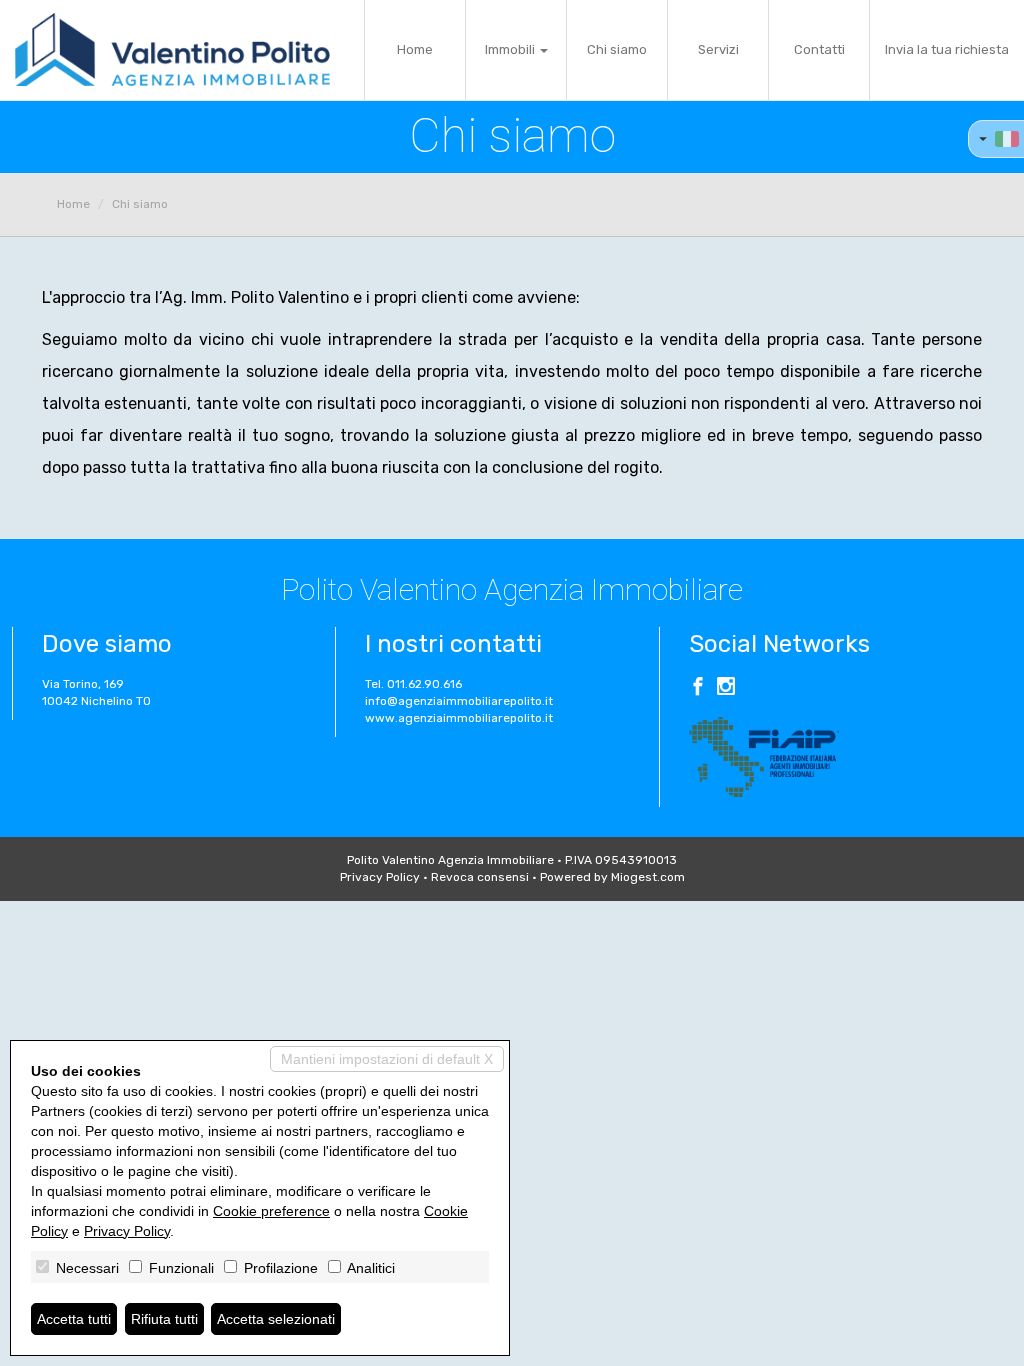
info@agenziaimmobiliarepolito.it (459, 701)
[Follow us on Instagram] (726, 689)
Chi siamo (617, 49)
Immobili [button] (511, 49)
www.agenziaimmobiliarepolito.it (459, 718)
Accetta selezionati (276, 1319)
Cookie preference (271, 1211)
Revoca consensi (480, 877)
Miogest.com (648, 877)
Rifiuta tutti (164, 1319)
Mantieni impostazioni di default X (387, 1059)
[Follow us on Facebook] (698, 689)
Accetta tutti (74, 1319)
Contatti (819, 49)
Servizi (718, 49)
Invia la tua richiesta (947, 49)
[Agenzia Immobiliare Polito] (172, 50)
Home (415, 49)
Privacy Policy (380, 877)
